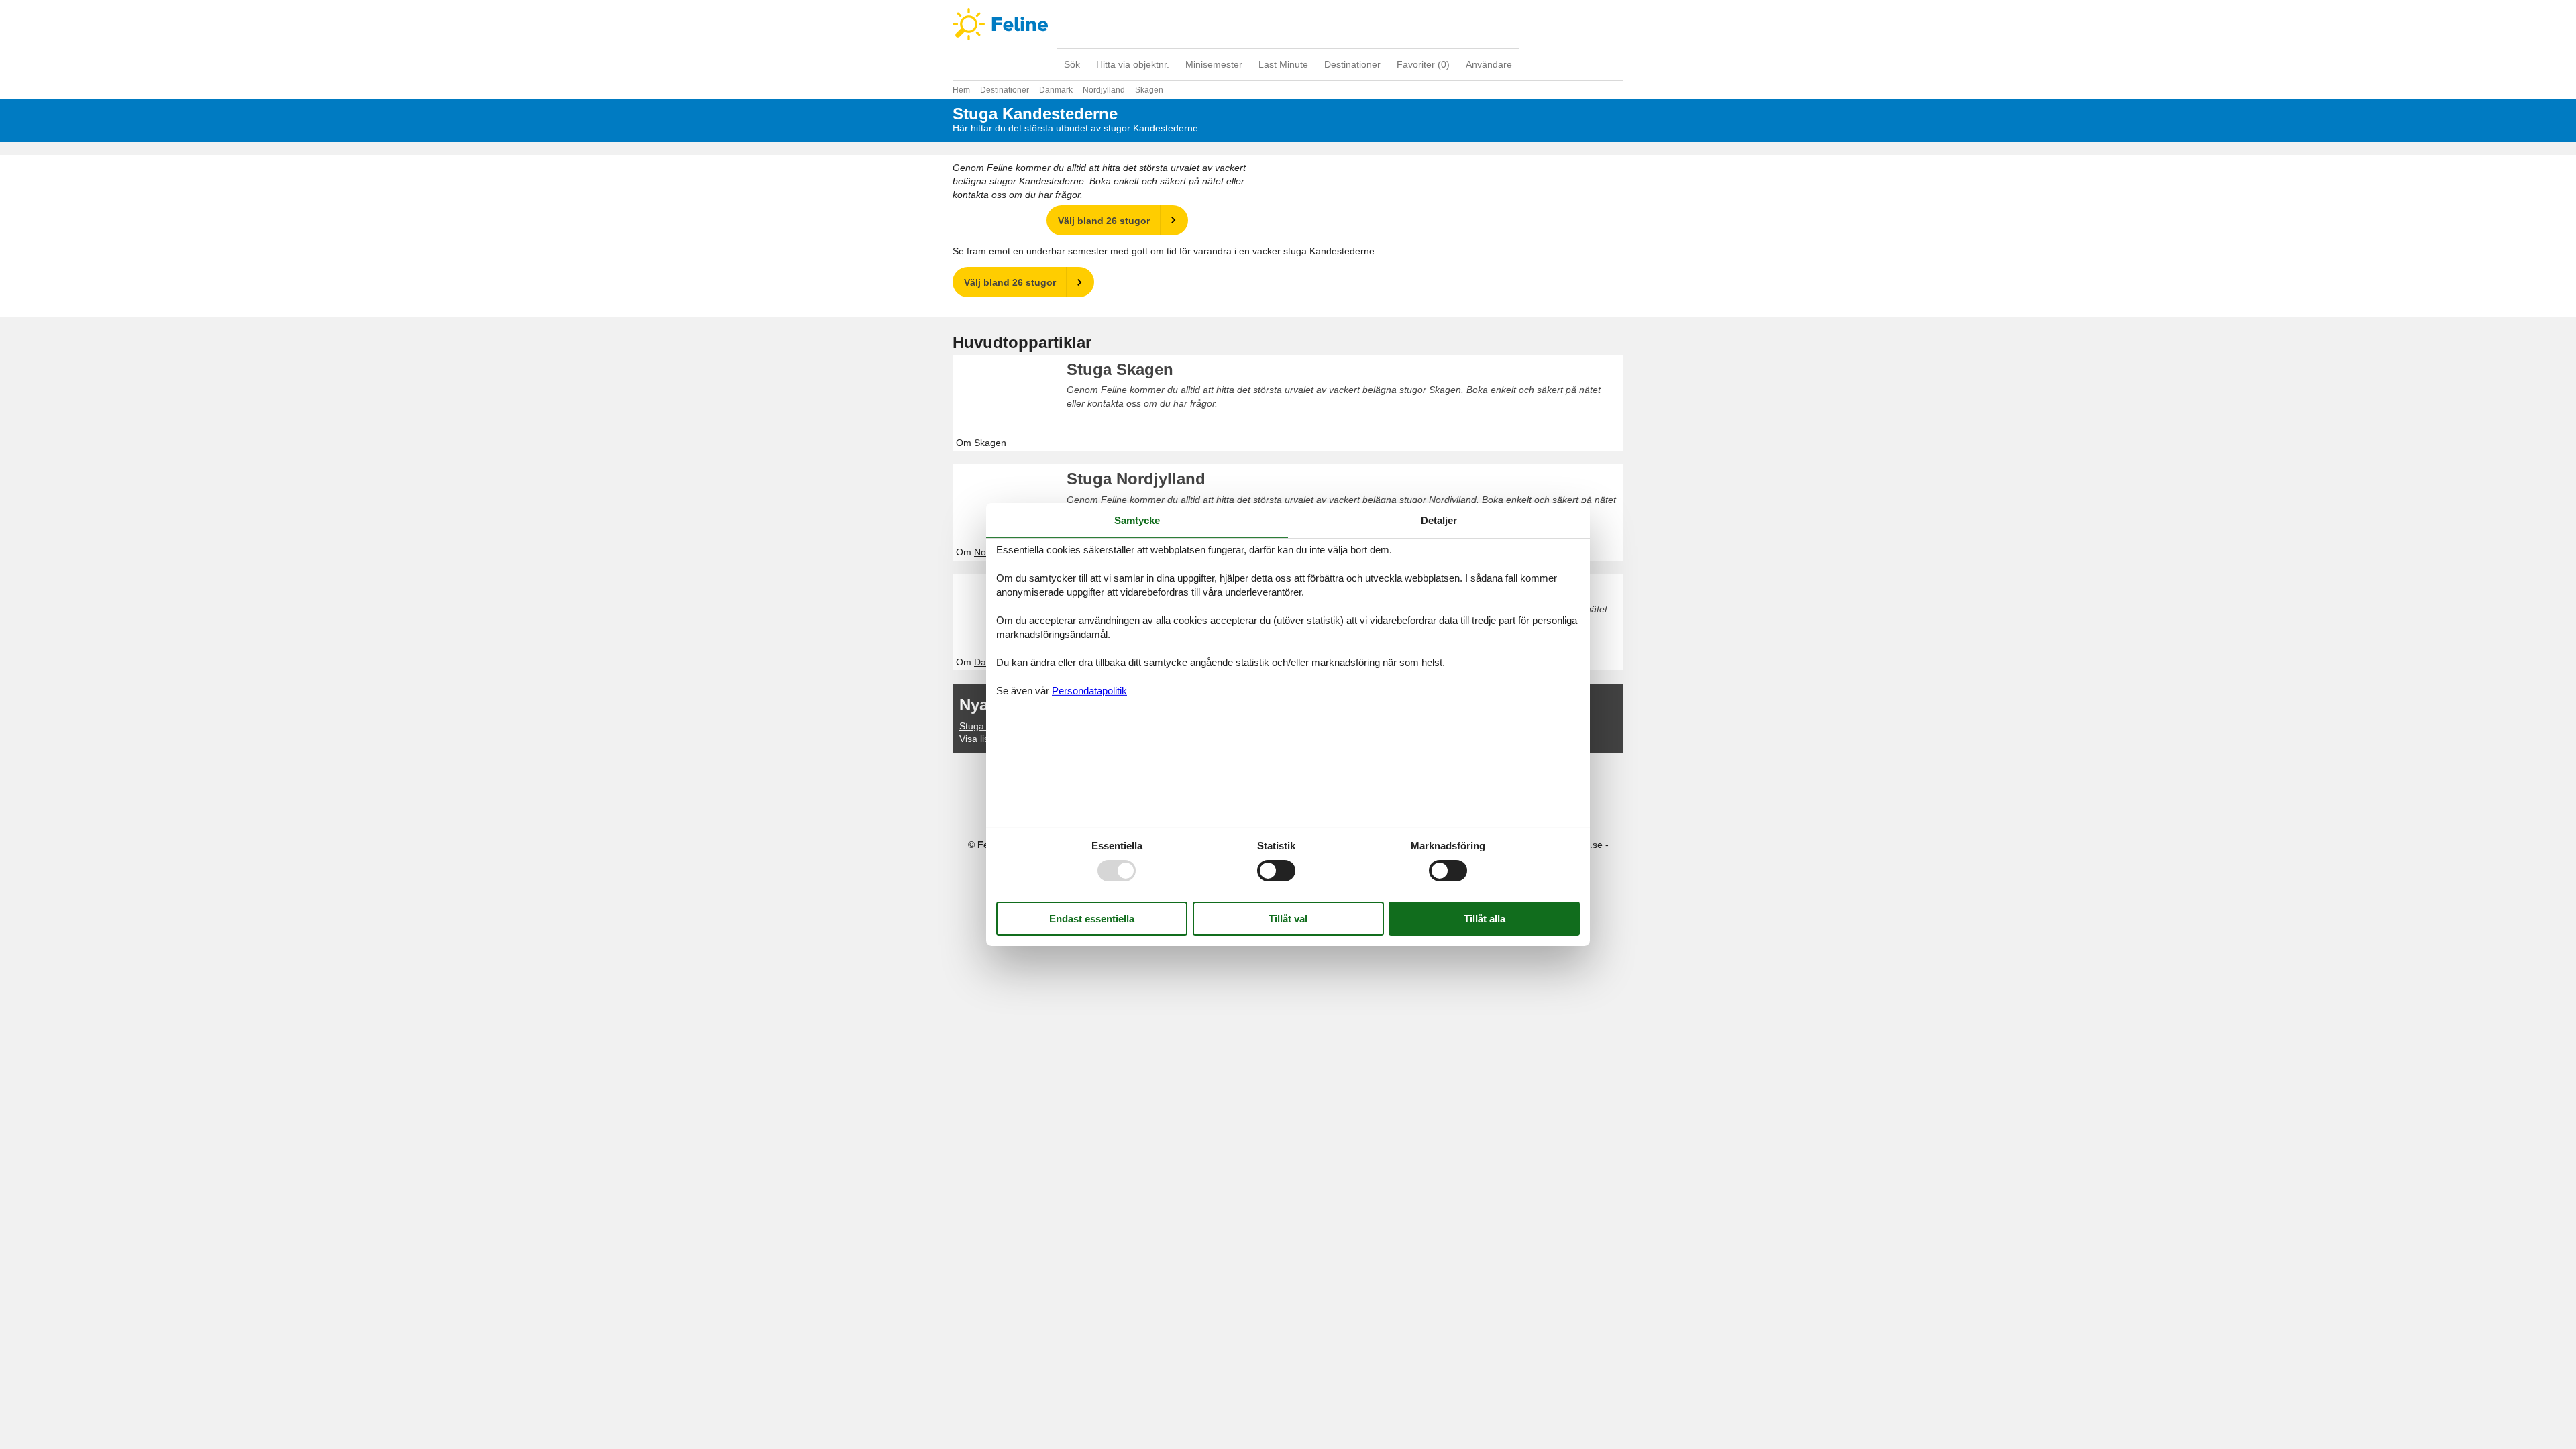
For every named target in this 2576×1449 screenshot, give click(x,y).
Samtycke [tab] (1137, 520)
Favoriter (1423, 64)
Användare (1489, 64)
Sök (1072, 64)
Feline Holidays (1288, 24)
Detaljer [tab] (1439, 520)
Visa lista (978, 739)
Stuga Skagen (1120, 369)
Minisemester (1214, 64)
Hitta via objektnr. (1133, 64)
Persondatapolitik (1089, 691)
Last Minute (1283, 64)
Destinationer (1352, 64)
